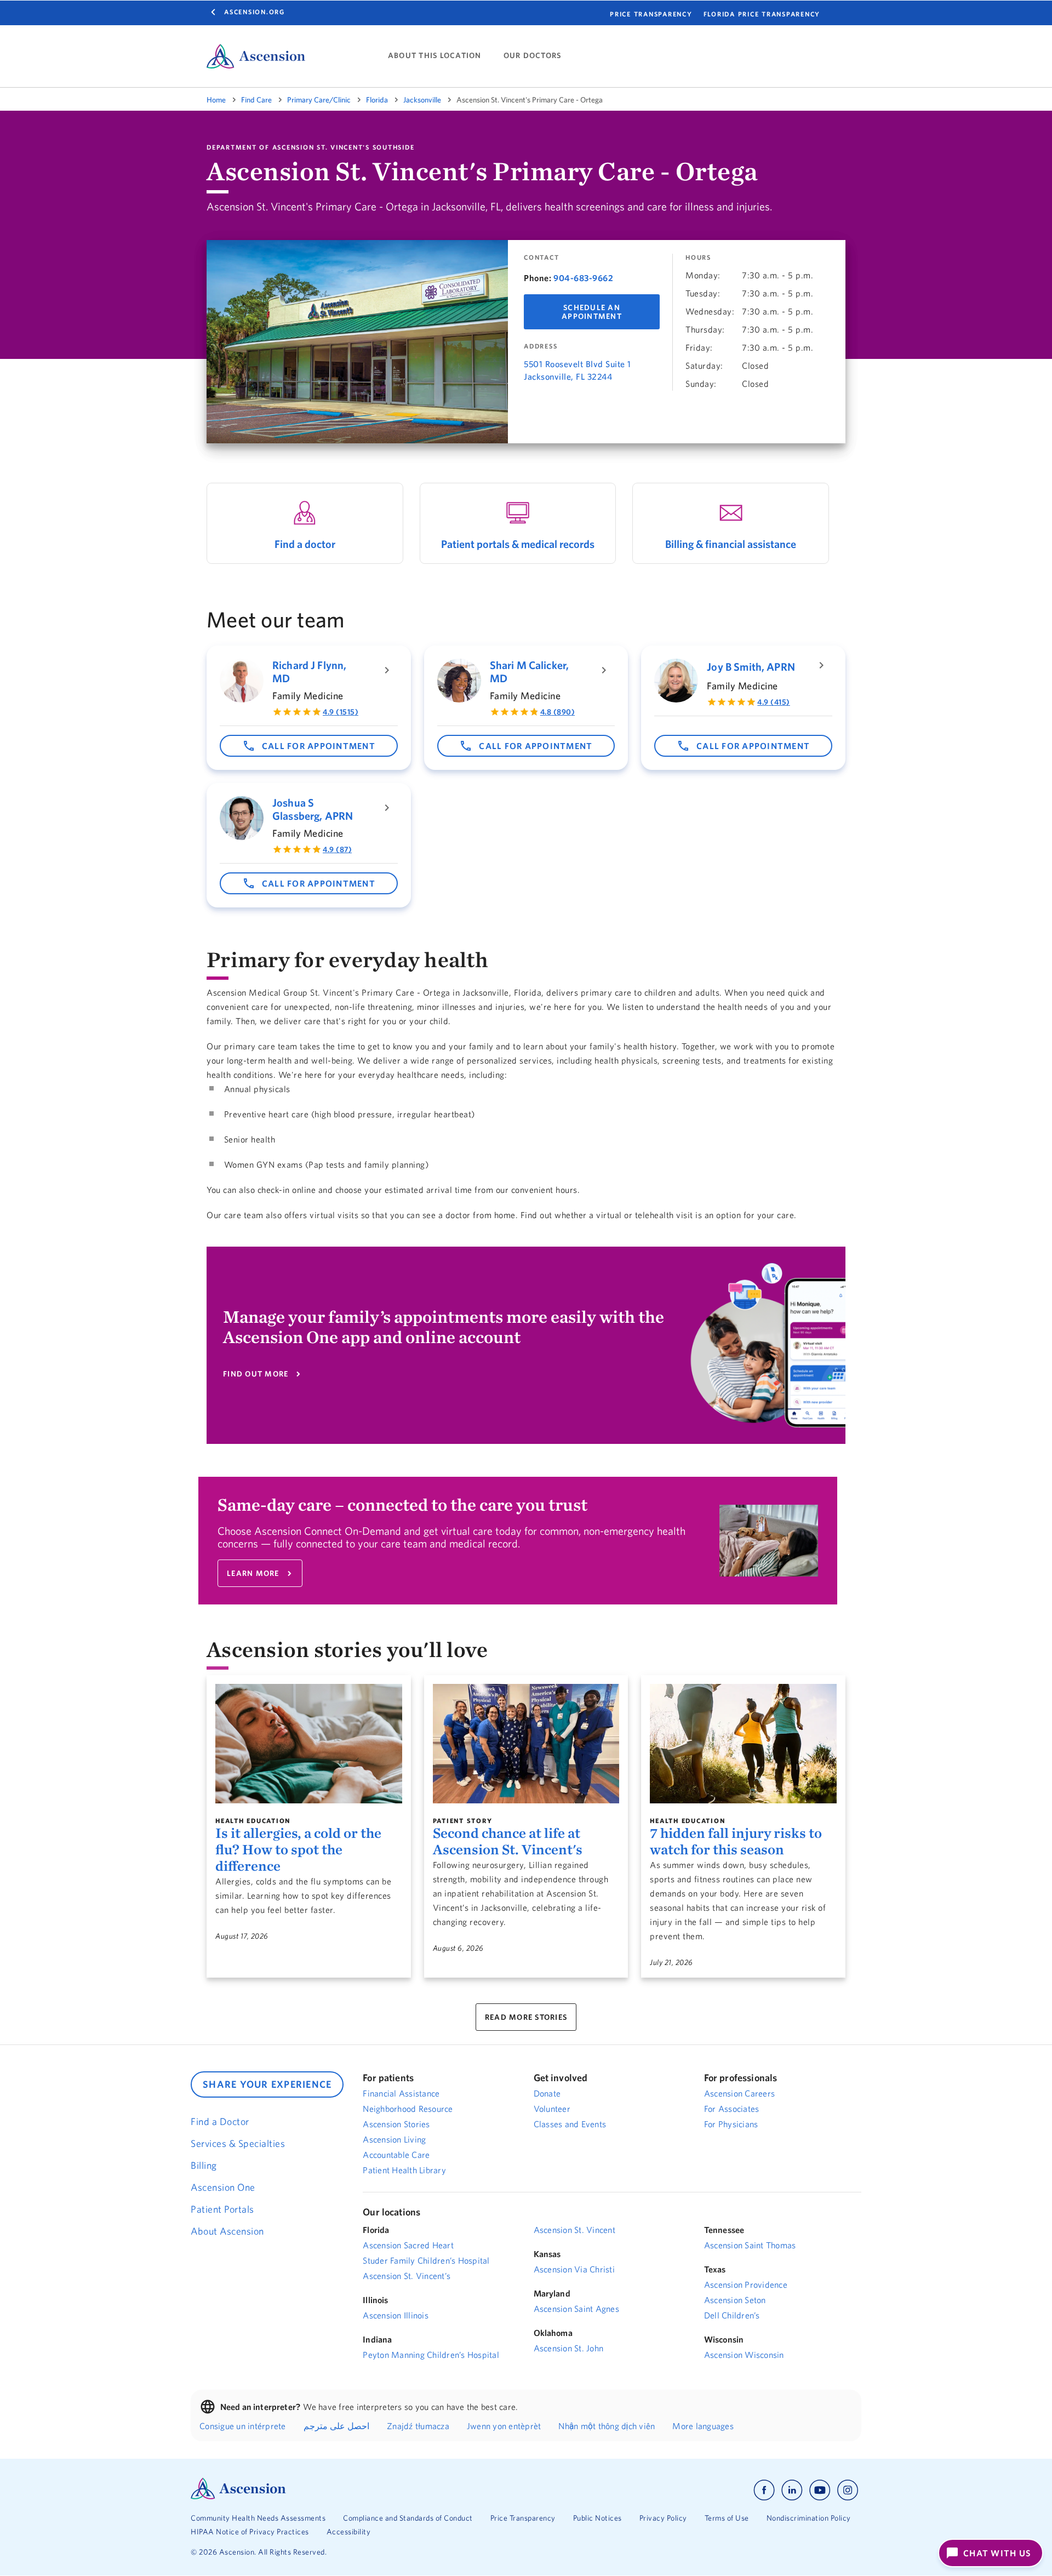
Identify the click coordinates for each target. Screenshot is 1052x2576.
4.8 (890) (558, 712)
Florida (377, 100)
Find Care (256, 100)
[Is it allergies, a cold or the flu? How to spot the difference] (309, 1744)
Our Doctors (533, 56)
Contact (541, 258)
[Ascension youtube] (820, 2490)
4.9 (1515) (341, 712)
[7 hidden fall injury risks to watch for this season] (743, 1744)
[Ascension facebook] (764, 2490)
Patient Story (463, 1821)
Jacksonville (422, 100)
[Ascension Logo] (238, 2497)
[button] (309, 746)
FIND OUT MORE (256, 1374)
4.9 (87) (337, 849)
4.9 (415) (774, 702)
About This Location (435, 56)
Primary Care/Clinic (319, 100)
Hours (698, 258)
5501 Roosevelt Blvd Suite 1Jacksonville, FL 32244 (578, 370)
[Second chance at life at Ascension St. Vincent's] (526, 1744)
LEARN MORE (253, 1573)
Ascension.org (255, 12)
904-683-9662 (583, 278)
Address (541, 346)
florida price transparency (762, 14)
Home (216, 100)
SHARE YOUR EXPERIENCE (267, 2084)
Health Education (253, 1821)
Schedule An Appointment (592, 312)
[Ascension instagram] (848, 2490)
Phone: (538, 278)
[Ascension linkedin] (792, 2490)
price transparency (651, 14)
